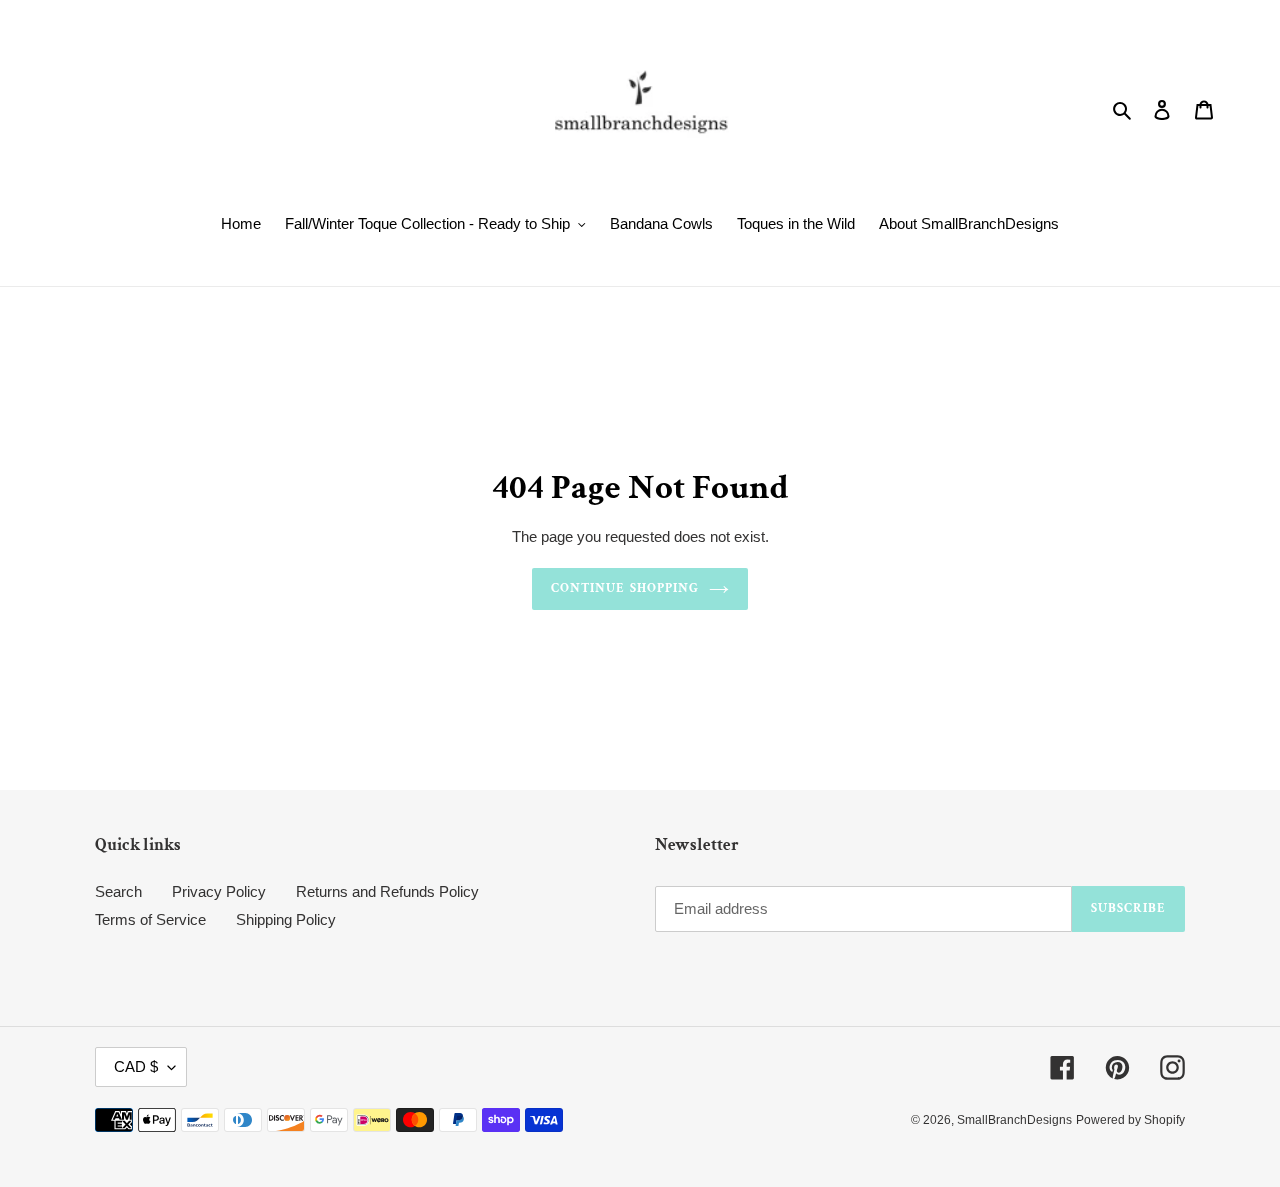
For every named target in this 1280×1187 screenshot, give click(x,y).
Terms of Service (150, 919)
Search (118, 891)
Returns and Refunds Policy (387, 891)
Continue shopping (625, 588)
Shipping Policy (286, 919)
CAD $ (136, 1066)
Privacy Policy (219, 891)
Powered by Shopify (1130, 1120)
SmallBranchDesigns (1014, 1120)
